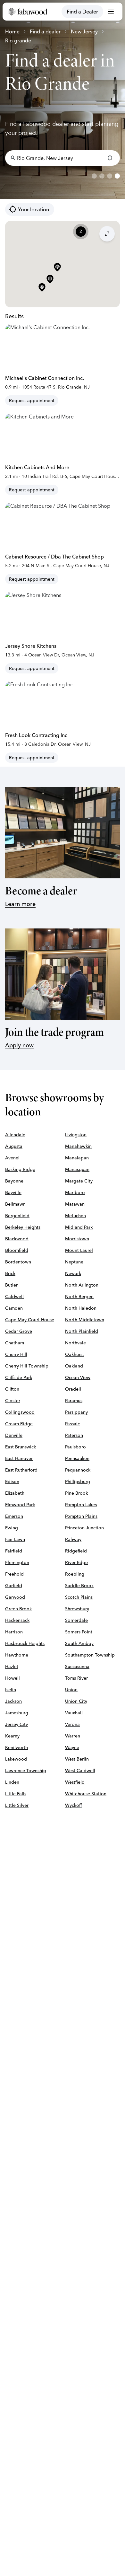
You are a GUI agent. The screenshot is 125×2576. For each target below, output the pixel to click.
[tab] (94, 176)
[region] (63, 100)
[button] (42, 288)
